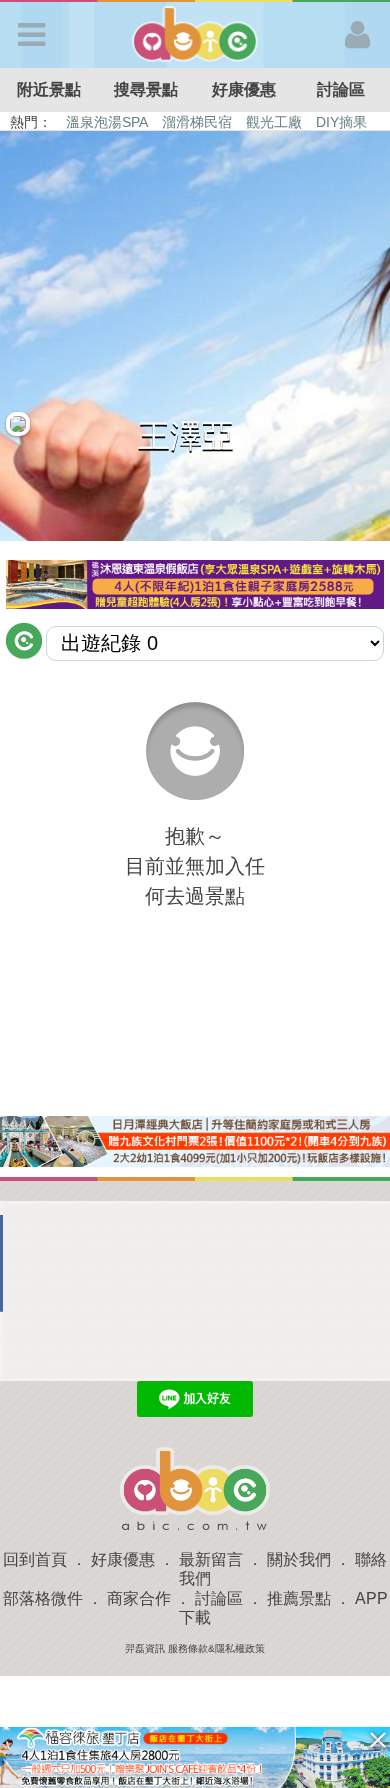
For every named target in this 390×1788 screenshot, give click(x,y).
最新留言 (211, 1559)
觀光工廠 (274, 122)
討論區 (219, 1598)
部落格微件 (43, 1598)
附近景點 (49, 89)
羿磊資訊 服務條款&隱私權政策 (195, 1648)
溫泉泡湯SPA (107, 122)
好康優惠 (244, 89)
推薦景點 (299, 1598)
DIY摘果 (341, 122)
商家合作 (139, 1598)
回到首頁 (35, 1559)
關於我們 (299, 1559)
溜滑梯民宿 (197, 122)
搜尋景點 (146, 89)
